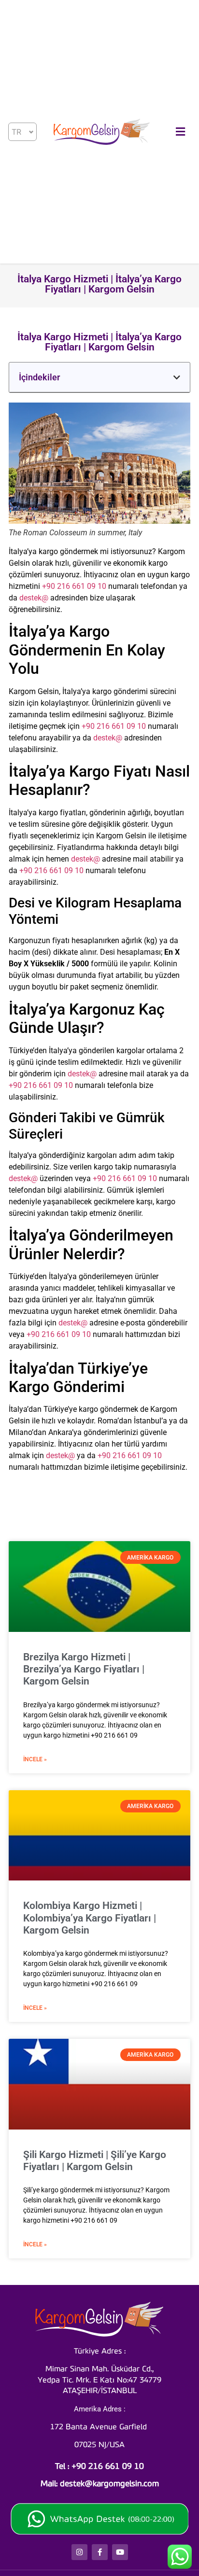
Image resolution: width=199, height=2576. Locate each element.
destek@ (34, 598)
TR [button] (16, 132)
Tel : (99, 2467)
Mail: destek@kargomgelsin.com (100, 2484)
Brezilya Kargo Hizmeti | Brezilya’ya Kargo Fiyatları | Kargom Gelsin (84, 1669)
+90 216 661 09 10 (74, 586)
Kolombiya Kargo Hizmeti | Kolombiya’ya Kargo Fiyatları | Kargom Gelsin (90, 1918)
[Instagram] (79, 2552)
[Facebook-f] (100, 2552)
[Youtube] (120, 2552)
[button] (177, 377)
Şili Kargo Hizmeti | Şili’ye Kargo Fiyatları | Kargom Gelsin (95, 2161)
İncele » (35, 1759)
